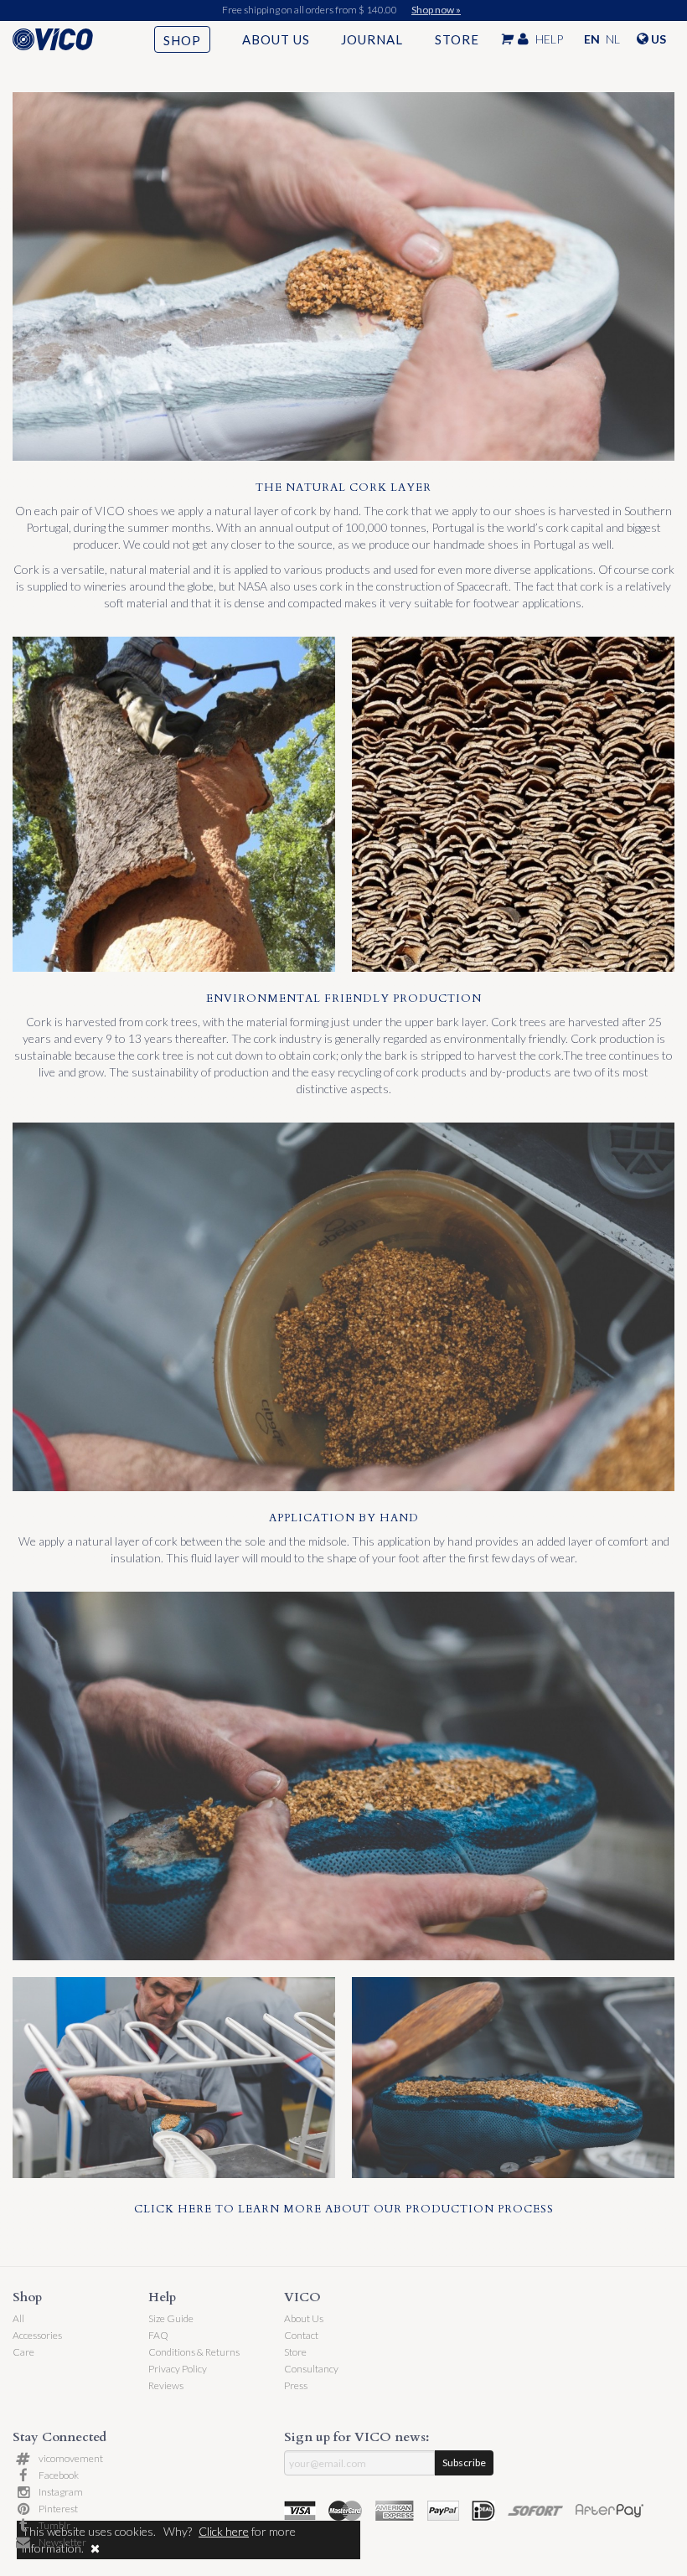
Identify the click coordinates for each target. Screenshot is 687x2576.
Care (23, 2352)
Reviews (166, 2385)
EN (592, 39)
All (18, 2318)
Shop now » (436, 10)
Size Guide (171, 2318)
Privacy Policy (178, 2369)
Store (457, 39)
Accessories (37, 2335)
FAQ (158, 2335)
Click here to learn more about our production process (344, 2209)
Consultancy (311, 2369)
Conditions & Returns (194, 2352)
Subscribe (464, 2462)
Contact (301, 2335)
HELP (549, 39)
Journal (372, 39)
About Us (276, 39)
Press (296, 2385)
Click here (224, 2531)
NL (613, 39)
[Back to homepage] (68, 39)
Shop (182, 40)
